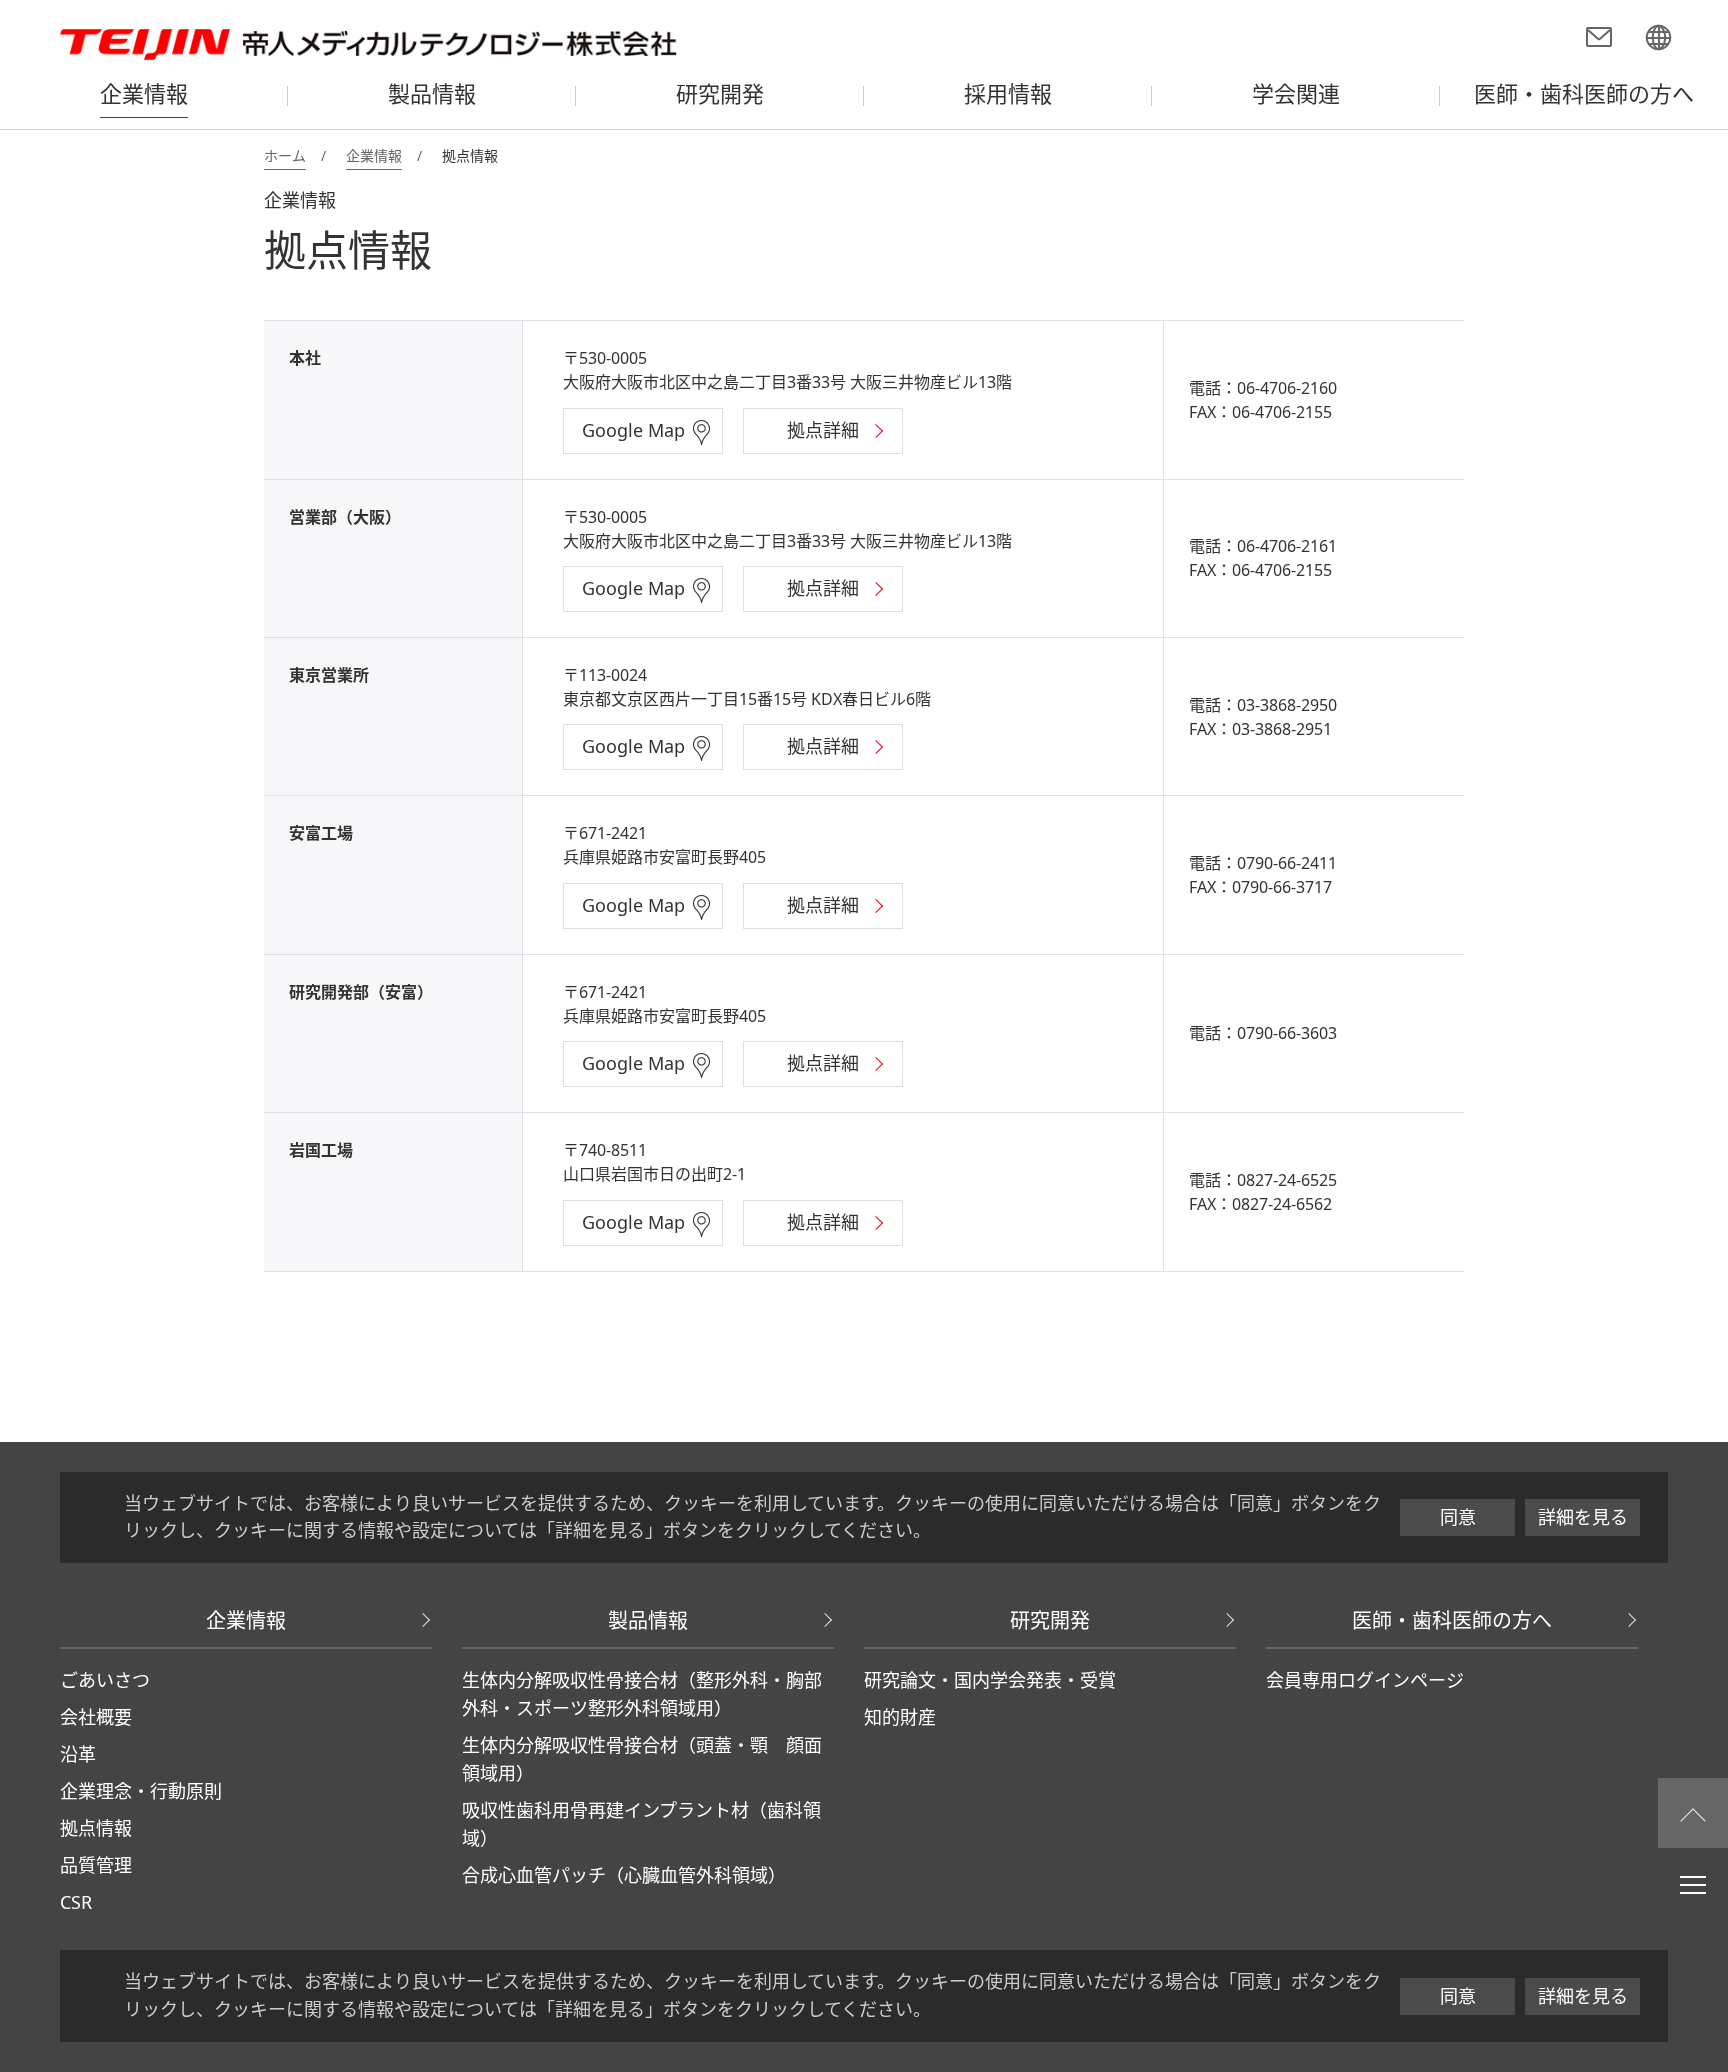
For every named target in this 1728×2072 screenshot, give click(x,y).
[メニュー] (1693, 1884)
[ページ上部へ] (1693, 1813)
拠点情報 (96, 1828)
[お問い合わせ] (1599, 40)
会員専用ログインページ (1365, 1680)
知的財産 (900, 1717)
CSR (76, 1902)
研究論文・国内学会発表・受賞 (990, 1680)
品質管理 (96, 1865)
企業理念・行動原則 (141, 1791)
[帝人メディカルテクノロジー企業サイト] (1658, 40)
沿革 (78, 1754)
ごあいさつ (105, 1680)
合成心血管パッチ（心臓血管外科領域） (624, 1875)
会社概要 (96, 1717)
